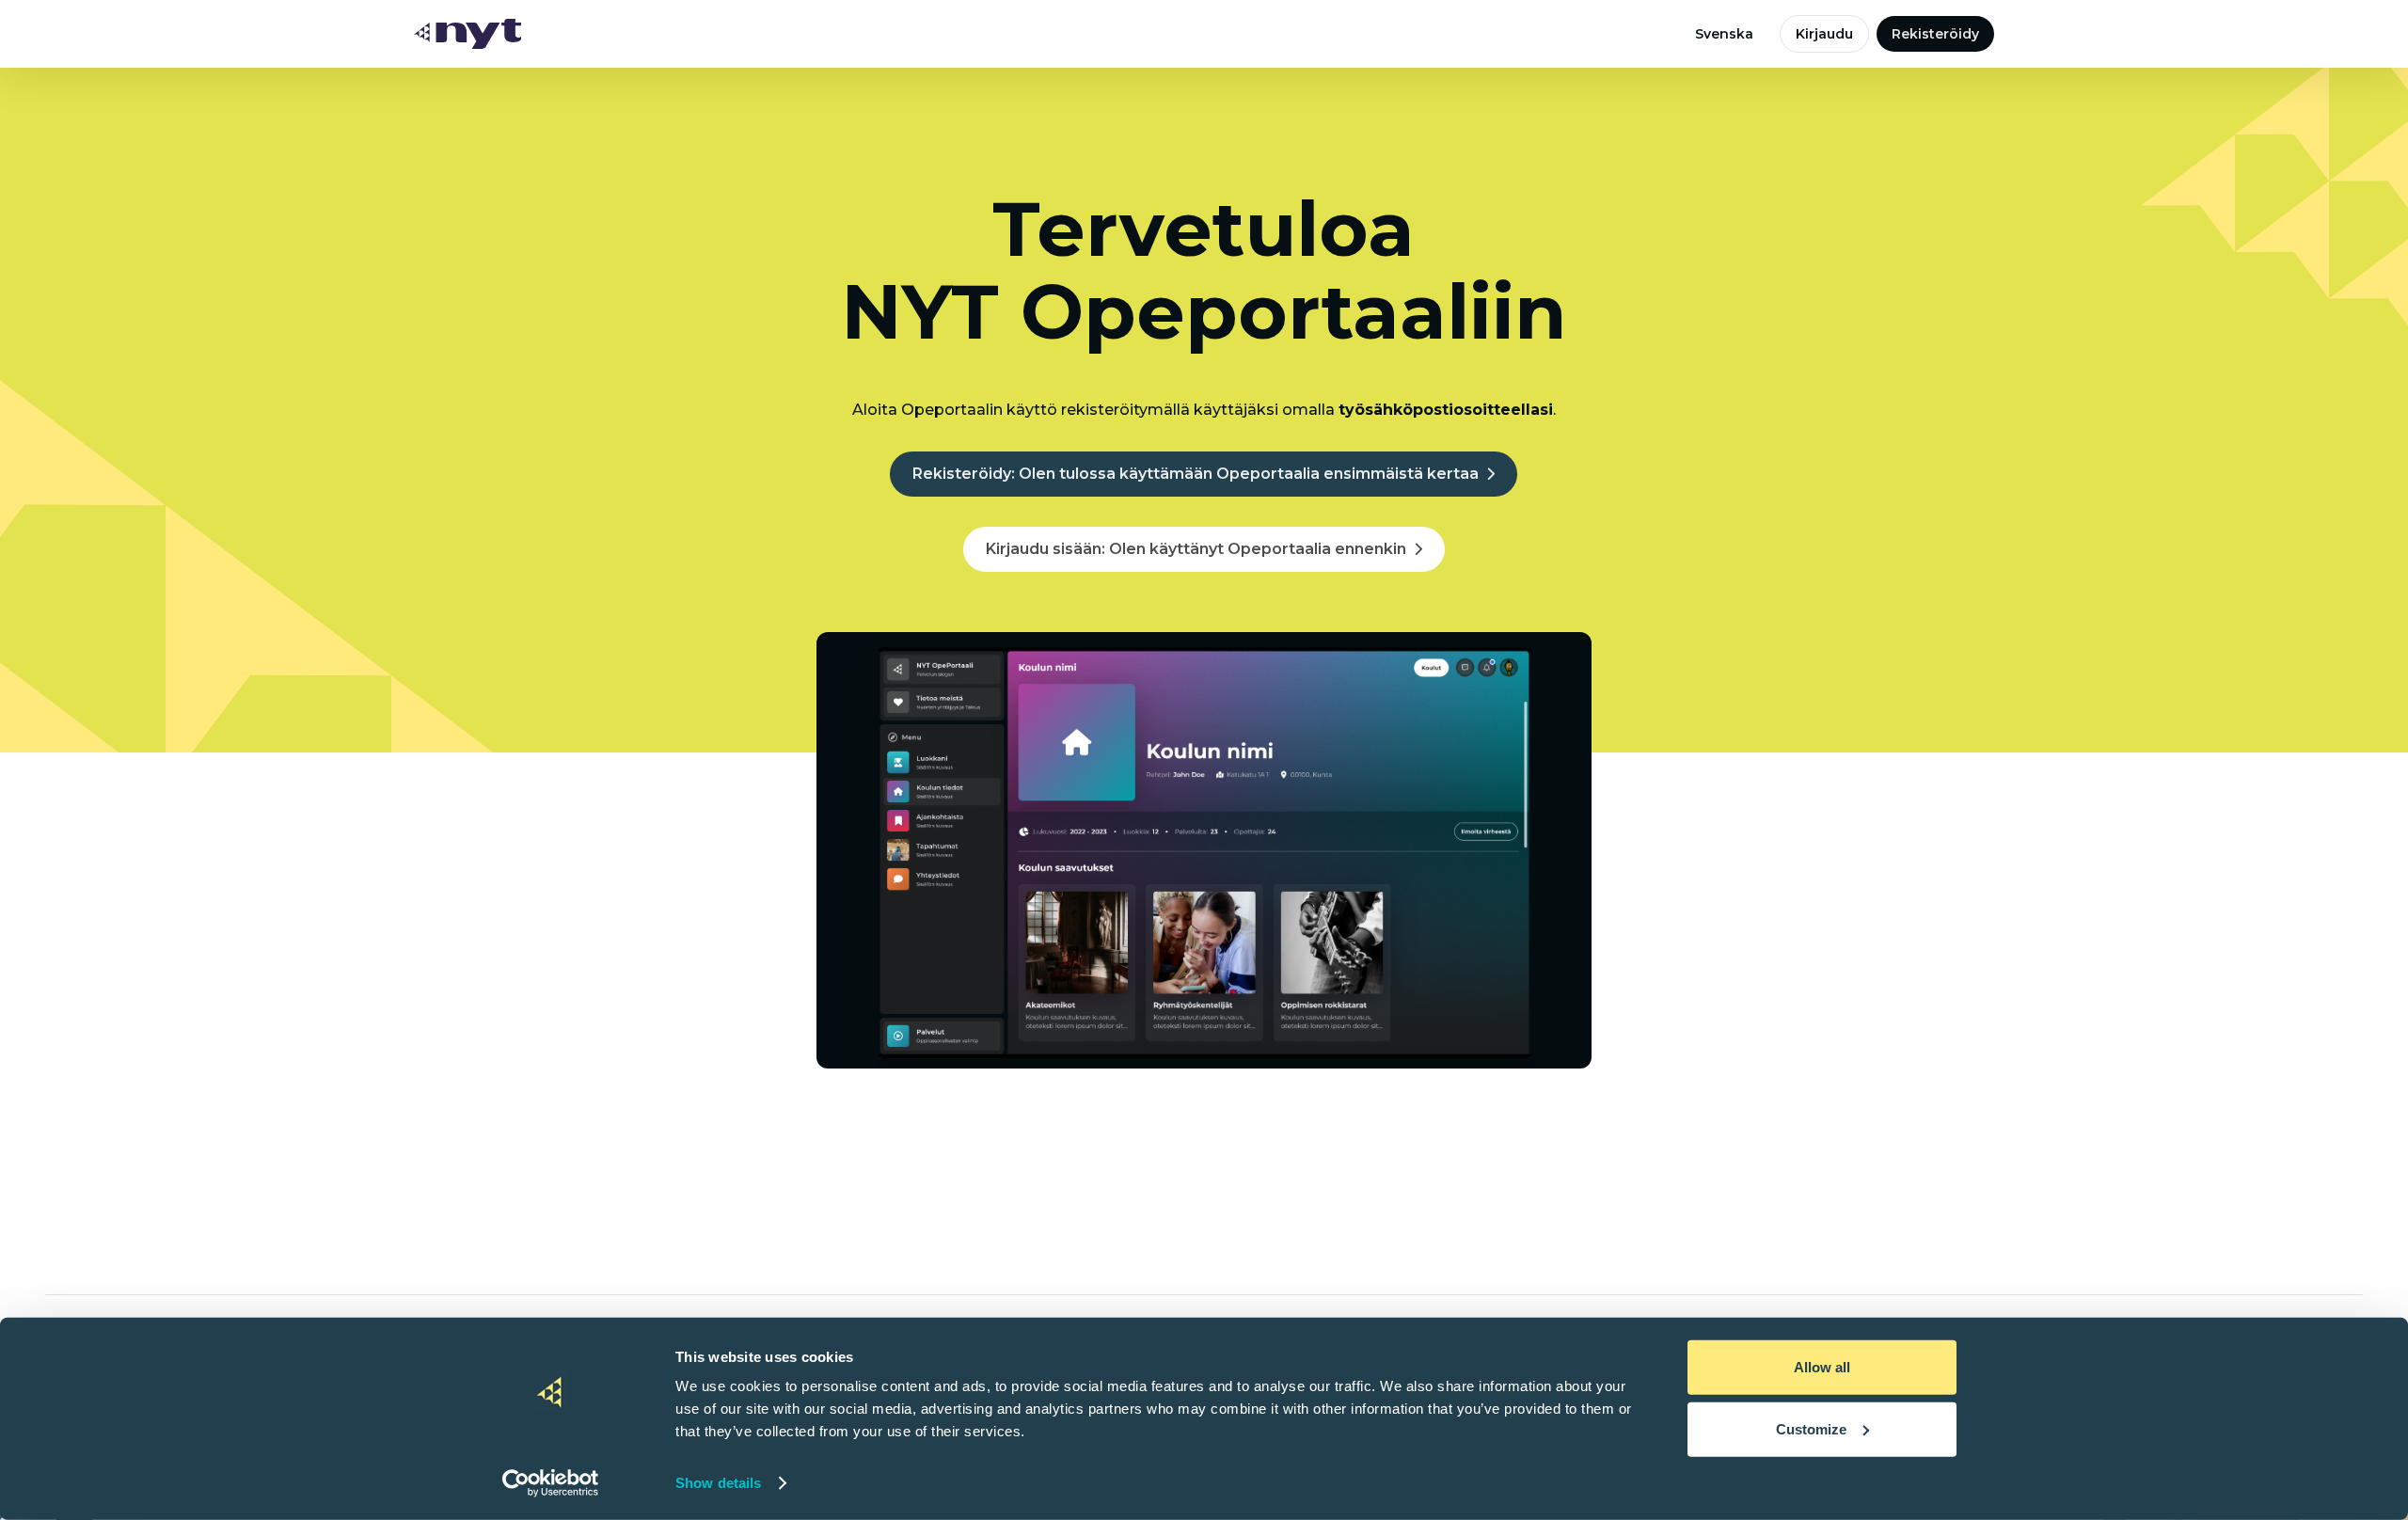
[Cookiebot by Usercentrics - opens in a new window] (551, 1483)
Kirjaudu (1824, 34)
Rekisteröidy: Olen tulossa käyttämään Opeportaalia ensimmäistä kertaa (1196, 474)
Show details (718, 1483)
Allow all (1822, 1367)
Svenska (1724, 34)
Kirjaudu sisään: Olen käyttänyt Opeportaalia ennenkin (1196, 549)
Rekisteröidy (1935, 34)
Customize (1811, 1428)
